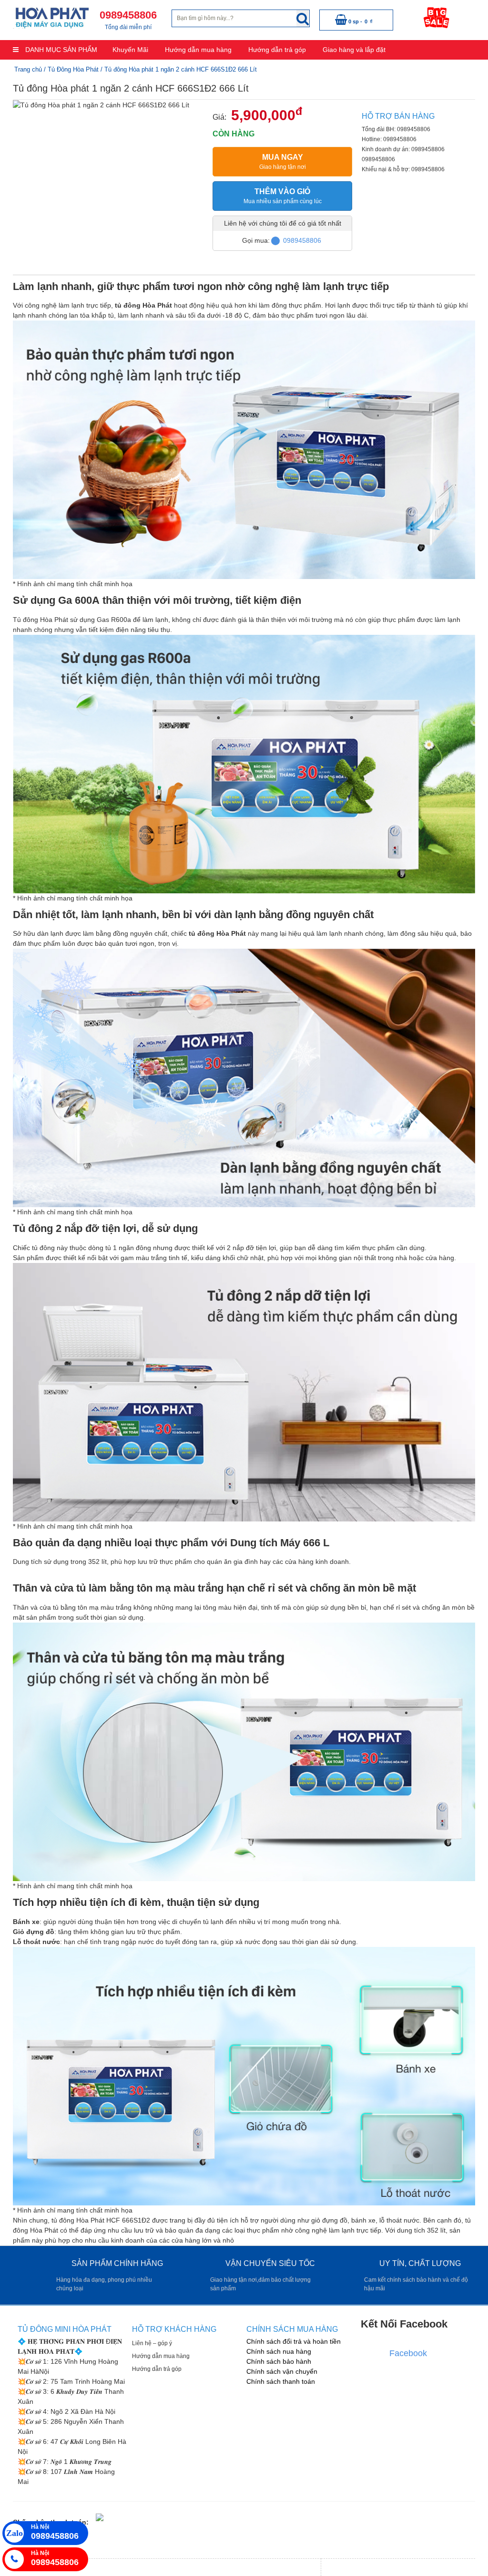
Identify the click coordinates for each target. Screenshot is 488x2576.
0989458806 (302, 240)
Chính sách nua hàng (279, 2351)
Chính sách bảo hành (279, 2361)
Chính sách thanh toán (281, 2381)
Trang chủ (28, 69)
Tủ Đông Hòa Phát (73, 69)
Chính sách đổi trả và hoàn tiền (294, 2341)
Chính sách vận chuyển (282, 2371)
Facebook (408, 2353)
